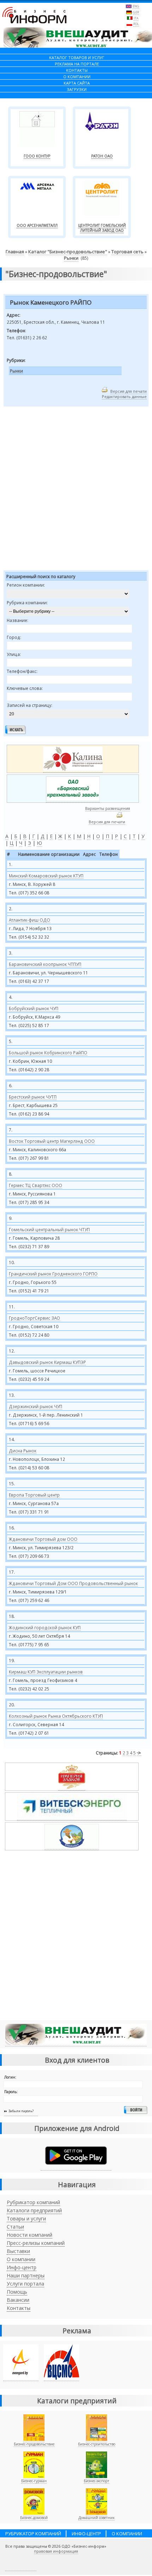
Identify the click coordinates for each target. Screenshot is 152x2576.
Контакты (19, 2308)
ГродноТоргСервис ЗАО (34, 1318)
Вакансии (18, 2300)
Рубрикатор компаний (33, 2202)
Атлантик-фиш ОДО (30, 920)
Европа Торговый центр (34, 1495)
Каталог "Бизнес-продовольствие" (68, 252)
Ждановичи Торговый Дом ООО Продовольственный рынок (73, 1583)
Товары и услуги (26, 2218)
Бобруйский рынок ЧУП (34, 1008)
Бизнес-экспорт (97, 2481)
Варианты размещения (108, 808)
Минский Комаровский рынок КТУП (46, 876)
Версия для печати (128, 391)
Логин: (10, 2077)
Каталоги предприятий (34, 2210)
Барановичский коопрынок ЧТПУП (45, 964)
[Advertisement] (76, 490)
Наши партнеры (26, 2275)
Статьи (15, 2227)
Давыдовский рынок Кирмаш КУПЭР (47, 1362)
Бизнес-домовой (34, 2518)
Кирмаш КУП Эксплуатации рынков (46, 1672)
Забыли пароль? (21, 2111)
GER (136, 12)
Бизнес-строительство (97, 2444)
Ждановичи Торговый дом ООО (43, 1539)
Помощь (17, 2292)
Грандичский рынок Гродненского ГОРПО (53, 1274)
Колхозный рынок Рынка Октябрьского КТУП (56, 1716)
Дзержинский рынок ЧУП (36, 1406)
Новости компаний (30, 2235)
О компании (21, 2259)
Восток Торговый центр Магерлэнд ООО (52, 1141)
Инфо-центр (22, 2267)
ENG (136, 6)
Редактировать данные (124, 396)
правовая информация (56, 2551)
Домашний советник (97, 2518)
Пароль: (11, 2092)
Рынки (71, 258)
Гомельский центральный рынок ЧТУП (49, 1229)
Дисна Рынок (23, 1451)
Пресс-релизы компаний (36, 2243)
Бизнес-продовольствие (34, 2444)
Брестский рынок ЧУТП (33, 1097)
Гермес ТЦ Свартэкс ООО (36, 1185)
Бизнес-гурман (34, 2481)
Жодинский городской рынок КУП (45, 1627)
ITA (136, 18)
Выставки (18, 2251)
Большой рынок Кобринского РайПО (48, 1053)
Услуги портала (25, 2284)
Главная (15, 252)
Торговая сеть (127, 252)
